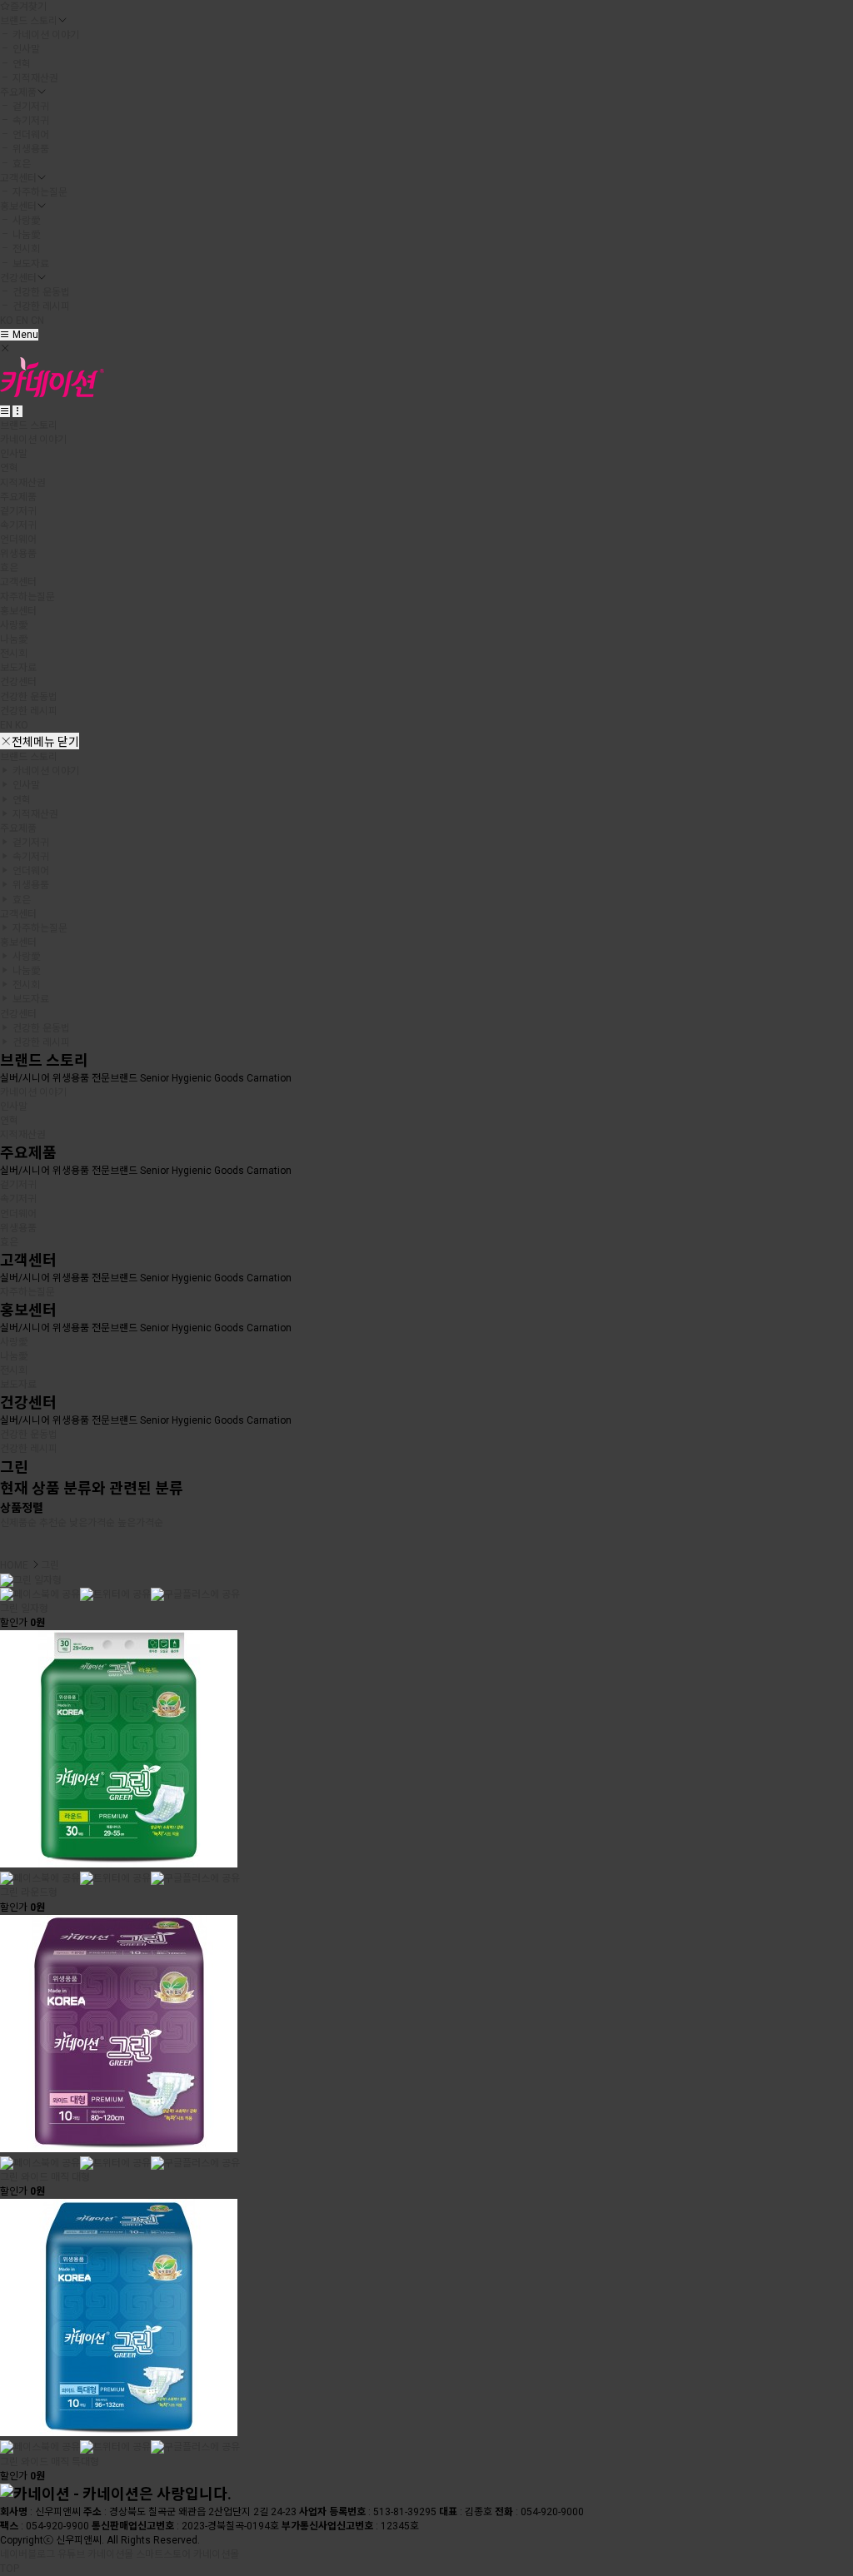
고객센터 (18, 178)
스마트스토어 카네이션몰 (187, 2554)
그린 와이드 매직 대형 (45, 2177)
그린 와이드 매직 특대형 (50, 2462)
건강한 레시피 (40, 306)
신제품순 (18, 1523)
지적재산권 (34, 78)
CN (37, 321)
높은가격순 (140, 1523)
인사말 (25, 49)
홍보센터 (18, 206)
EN (22, 321)
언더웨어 (30, 135)
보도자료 (30, 264)
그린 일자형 (24, 1609)
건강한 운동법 (40, 292)
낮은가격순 (92, 1523)
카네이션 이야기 (45, 35)
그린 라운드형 (29, 1892)
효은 (20, 164)
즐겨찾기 (28, 7)
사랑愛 (25, 221)
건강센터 (18, 278)
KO (7, 321)
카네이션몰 (110, 2554)
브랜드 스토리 (29, 21)
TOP (10, 2569)
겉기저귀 (30, 107)
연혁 (20, 64)
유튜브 (71, 2554)
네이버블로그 (27, 2554)
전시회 (25, 249)
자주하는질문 (39, 192)
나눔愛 (25, 235)
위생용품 (30, 149)
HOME (14, 1565)
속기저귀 (30, 121)
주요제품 (18, 92)
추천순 (53, 1523)
